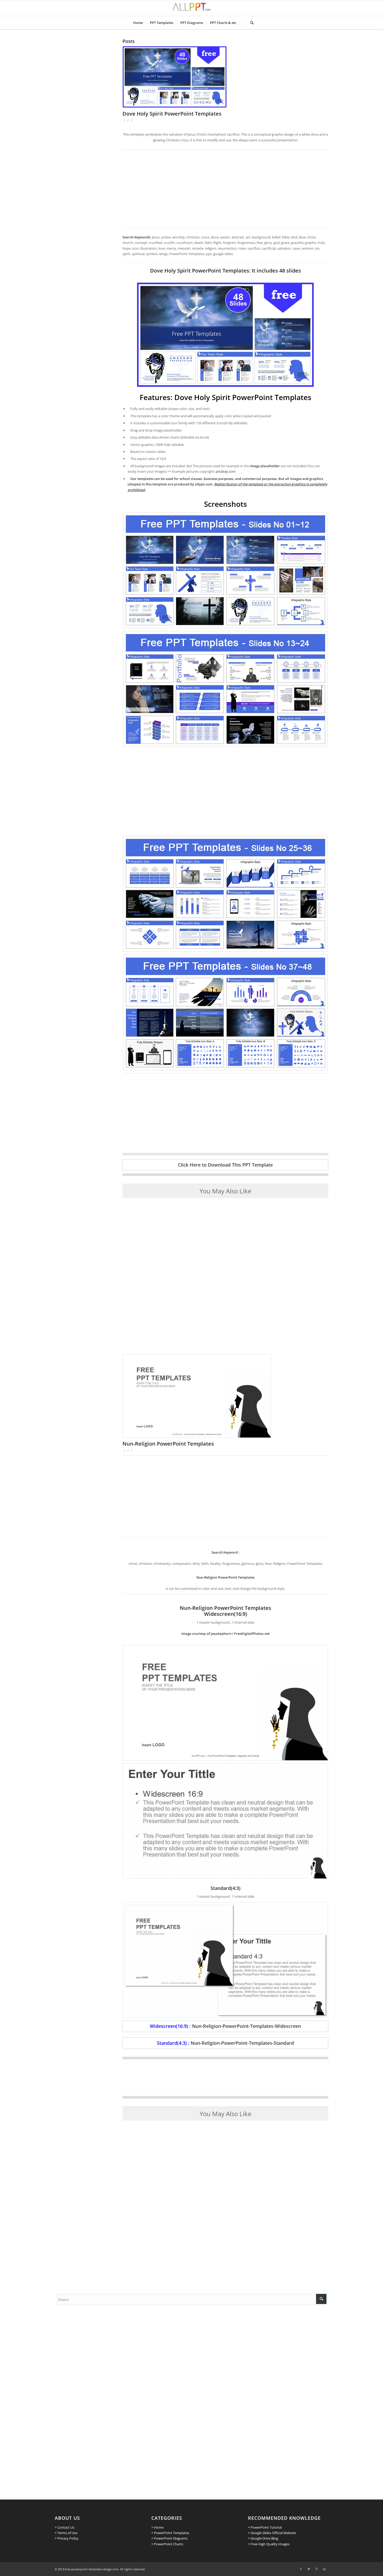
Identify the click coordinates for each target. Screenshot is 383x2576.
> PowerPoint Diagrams (169, 2538)
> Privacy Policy (67, 2538)
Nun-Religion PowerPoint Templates (168, 1444)
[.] (243, 23)
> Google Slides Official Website (272, 2533)
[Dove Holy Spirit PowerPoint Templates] (225, 77)
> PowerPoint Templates (170, 2533)
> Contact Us (64, 2527)
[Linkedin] (324, 2569)
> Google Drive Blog (263, 2538)
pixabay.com (226, 471)
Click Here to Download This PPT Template (225, 1165)
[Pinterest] (317, 2569)
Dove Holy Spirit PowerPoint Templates (172, 114)
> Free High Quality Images (269, 2544)
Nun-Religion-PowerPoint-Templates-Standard (242, 2043)
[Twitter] (309, 2569)
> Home (157, 2527)
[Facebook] (301, 2569)
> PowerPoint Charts (167, 2544)
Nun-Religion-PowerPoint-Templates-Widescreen (246, 2026)
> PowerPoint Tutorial (265, 2527)
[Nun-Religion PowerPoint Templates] (225, 1396)
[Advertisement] (225, 189)
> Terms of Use (66, 2533)
